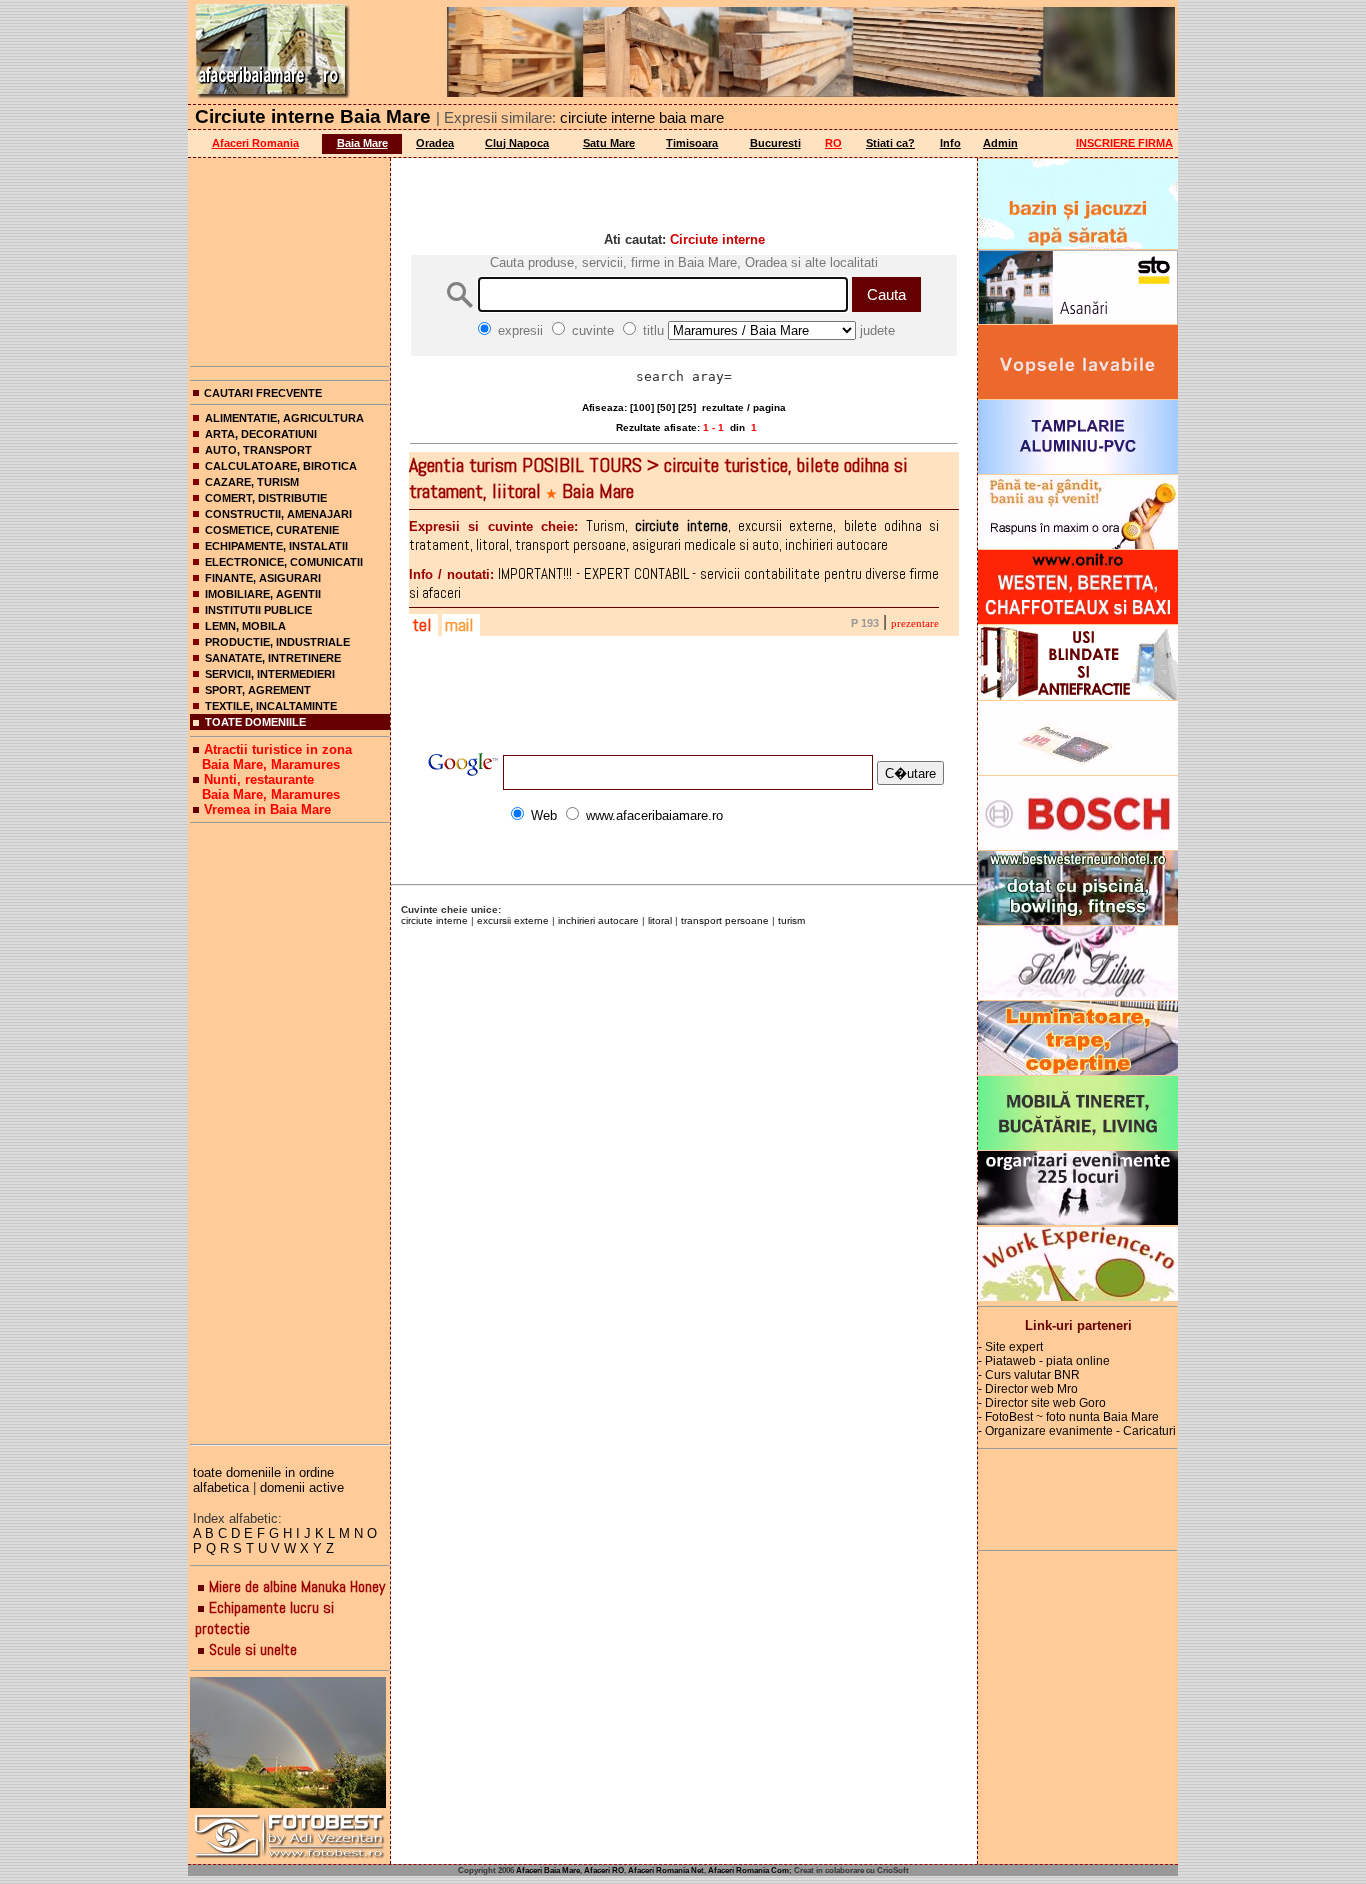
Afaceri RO (604, 1870)
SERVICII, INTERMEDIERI (270, 674)
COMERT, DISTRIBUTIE (266, 498)
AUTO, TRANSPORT (258, 450)
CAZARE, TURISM (252, 482)
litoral (660, 920)
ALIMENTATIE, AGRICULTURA (284, 418)
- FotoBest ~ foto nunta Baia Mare (1068, 1417)
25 (687, 407)
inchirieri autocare (598, 920)
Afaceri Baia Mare (548, 1870)
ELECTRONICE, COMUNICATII (284, 562)
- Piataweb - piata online (1044, 1361)
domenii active (302, 1487)
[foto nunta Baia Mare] (290, 1743)
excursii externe (513, 920)
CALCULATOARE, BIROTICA (281, 466)
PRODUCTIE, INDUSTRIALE (277, 642)
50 (666, 407)
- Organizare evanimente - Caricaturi (1077, 1431)
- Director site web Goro (1042, 1403)
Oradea (435, 143)
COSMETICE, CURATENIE (272, 530)
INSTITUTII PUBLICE (258, 610)
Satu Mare (609, 143)
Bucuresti (775, 143)
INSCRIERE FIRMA (1124, 143)
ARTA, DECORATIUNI (261, 434)
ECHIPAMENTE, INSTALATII (276, 546)
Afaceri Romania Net (666, 1870)
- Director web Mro (1028, 1389)
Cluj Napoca (517, 143)
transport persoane (725, 920)
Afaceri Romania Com (748, 1870)
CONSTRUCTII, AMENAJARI (278, 514)
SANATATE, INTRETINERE (273, 658)
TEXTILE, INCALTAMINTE (271, 706)
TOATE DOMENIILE (255, 722)
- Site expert (1010, 1347)
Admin (1000, 143)
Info (950, 143)
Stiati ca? (890, 143)
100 (642, 407)
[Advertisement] (290, 258)
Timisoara (692, 143)
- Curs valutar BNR (1029, 1375)
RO (833, 143)
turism (791, 920)
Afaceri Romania (255, 143)
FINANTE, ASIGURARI (263, 578)
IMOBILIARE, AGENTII (263, 594)
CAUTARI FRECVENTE (263, 393)
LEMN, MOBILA (245, 626)
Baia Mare (362, 143)
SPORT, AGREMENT (258, 690)
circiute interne (434, 920)
